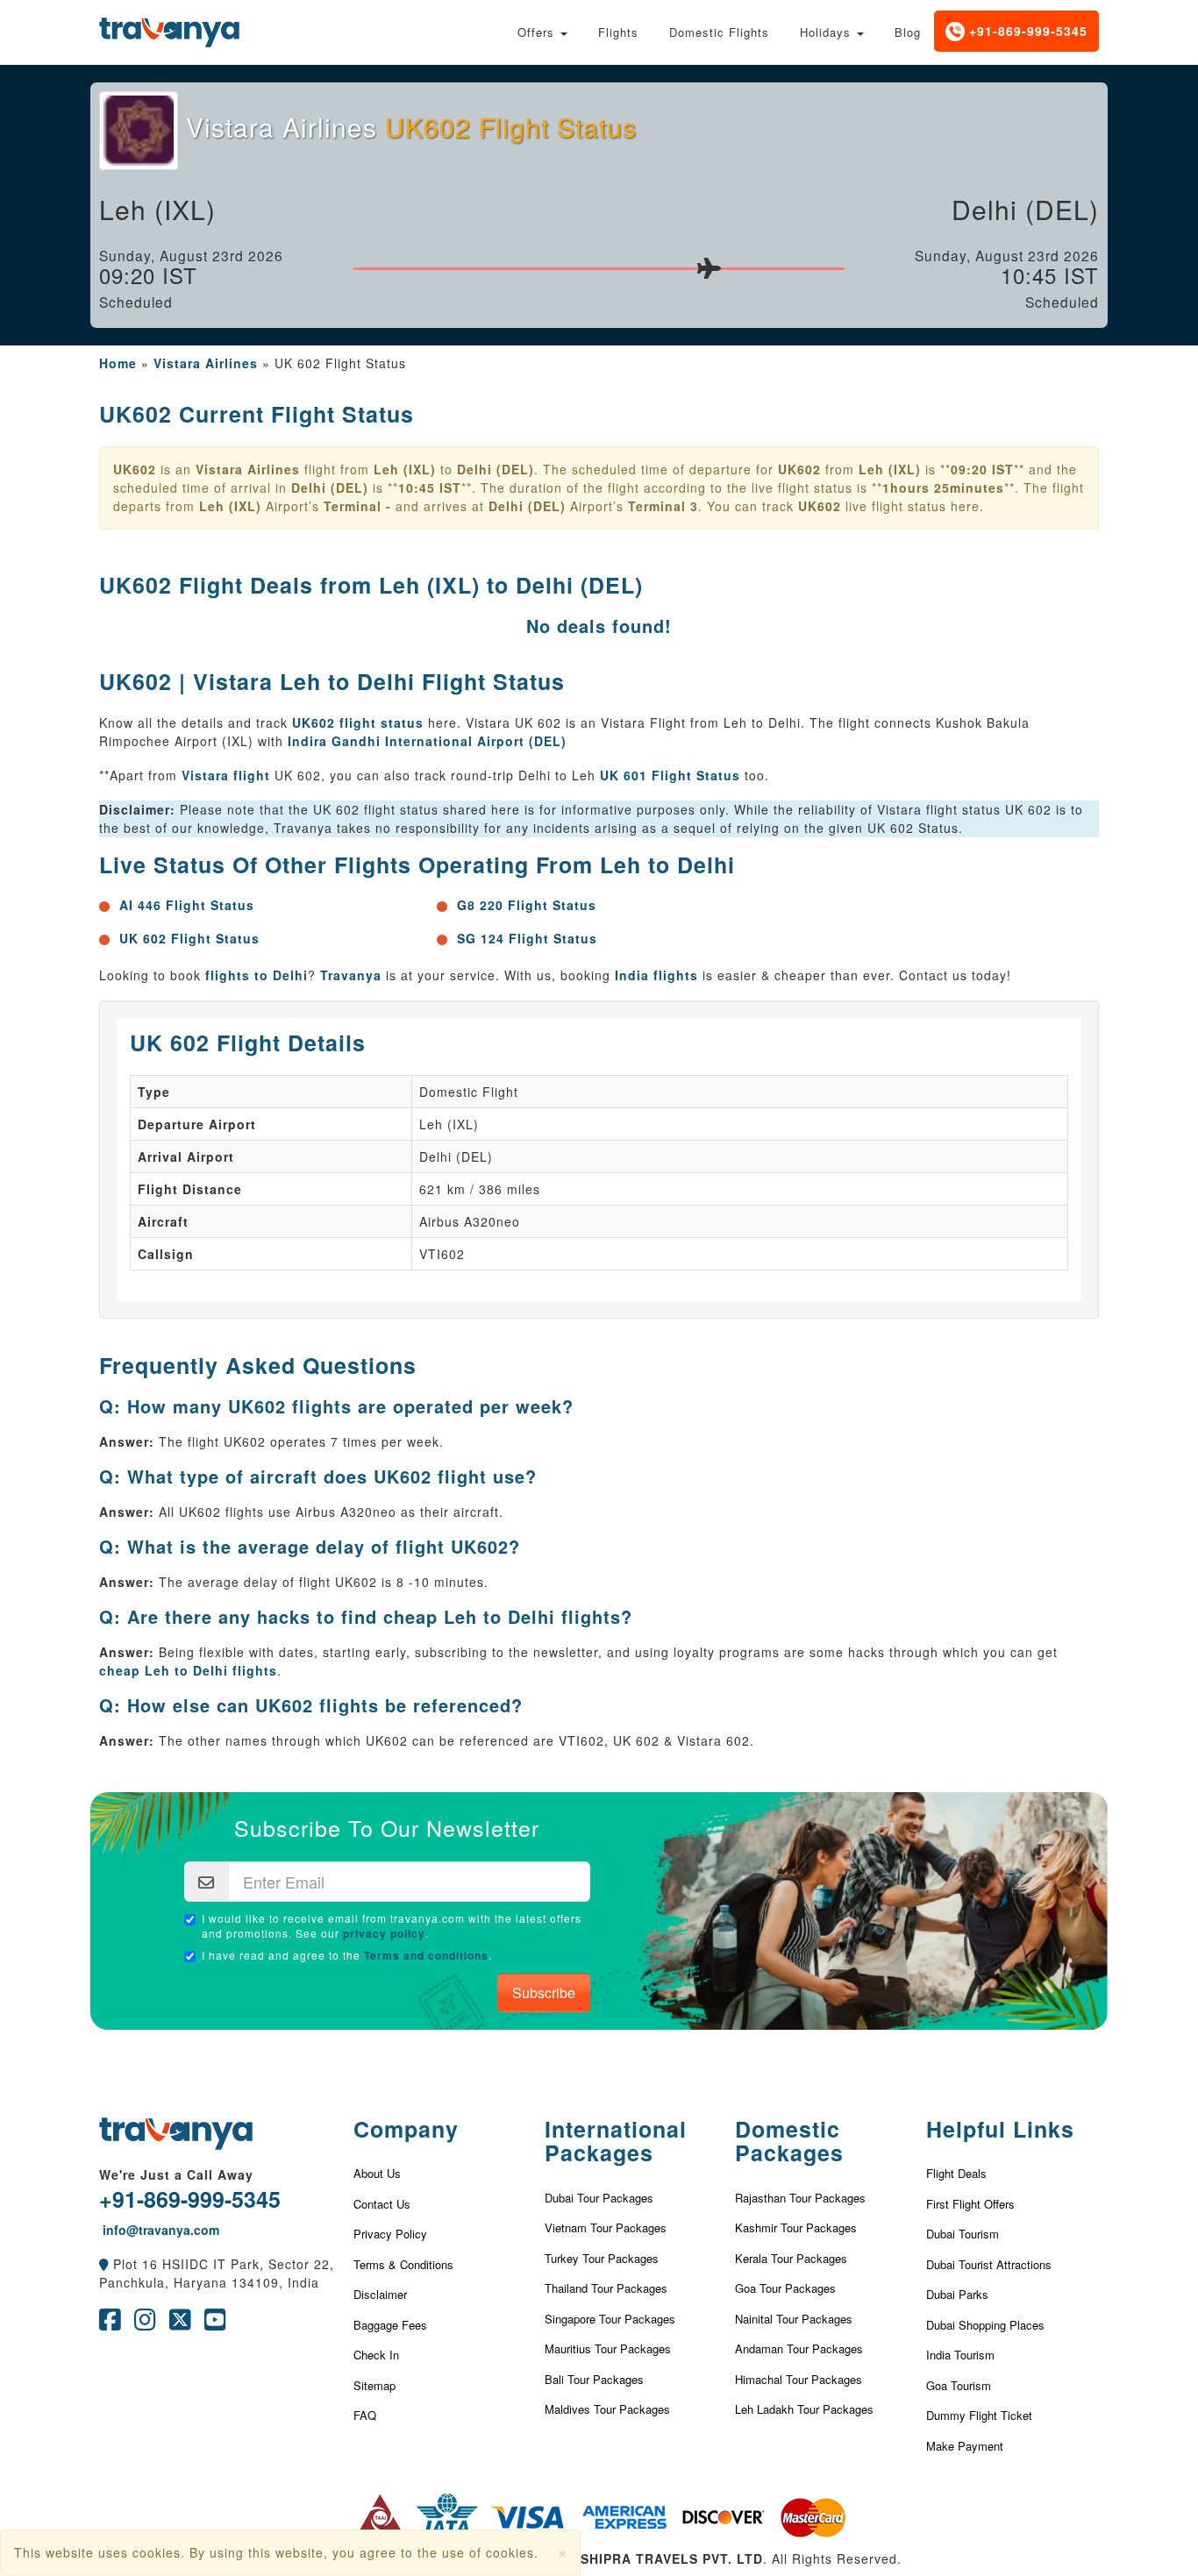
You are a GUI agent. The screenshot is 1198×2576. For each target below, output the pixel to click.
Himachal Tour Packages (799, 2379)
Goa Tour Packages (785, 2288)
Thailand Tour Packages (606, 2288)
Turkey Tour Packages (602, 2258)
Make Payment (965, 2446)
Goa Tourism (959, 2385)
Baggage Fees (390, 2325)
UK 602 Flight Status (189, 938)
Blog (908, 32)
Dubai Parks (957, 2294)
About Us (377, 2173)
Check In (376, 2355)
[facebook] (110, 2323)
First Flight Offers (970, 2204)
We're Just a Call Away (176, 2174)
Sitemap (374, 2385)
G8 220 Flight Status (527, 905)
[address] (104, 2264)
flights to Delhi (257, 975)
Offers (538, 32)
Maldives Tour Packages (607, 2409)
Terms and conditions (426, 1955)
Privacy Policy (390, 2234)
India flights (656, 975)
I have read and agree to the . (347, 1955)
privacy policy (384, 1933)
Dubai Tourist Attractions (989, 2264)
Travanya (353, 975)
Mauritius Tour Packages (608, 2348)
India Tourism (960, 2355)
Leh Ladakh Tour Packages (804, 2409)
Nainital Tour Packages (794, 2319)
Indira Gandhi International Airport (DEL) (427, 741)
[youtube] (215, 2323)
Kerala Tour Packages (791, 2258)
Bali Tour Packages (594, 2379)
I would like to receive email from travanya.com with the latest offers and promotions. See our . (392, 1926)
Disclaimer (380, 2294)
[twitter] (180, 2323)
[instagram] (145, 2323)
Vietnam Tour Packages (606, 2227)
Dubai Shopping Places (985, 2325)
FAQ (365, 2415)
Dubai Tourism (963, 2234)
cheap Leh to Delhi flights (188, 1670)
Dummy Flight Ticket (979, 2415)
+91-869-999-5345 (1026, 31)
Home (118, 363)
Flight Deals (956, 2173)
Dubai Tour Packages (599, 2198)
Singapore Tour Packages (610, 2319)
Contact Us (382, 2204)
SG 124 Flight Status (527, 938)
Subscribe (544, 1992)
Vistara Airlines (206, 363)
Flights (618, 32)
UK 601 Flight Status (670, 775)
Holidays (827, 32)
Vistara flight (226, 775)
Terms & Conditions (403, 2264)
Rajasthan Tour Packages (800, 2198)
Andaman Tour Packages (799, 2348)
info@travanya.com (159, 2230)
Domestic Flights (719, 32)
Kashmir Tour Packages (796, 2227)
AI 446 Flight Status (187, 905)
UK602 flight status (358, 722)
